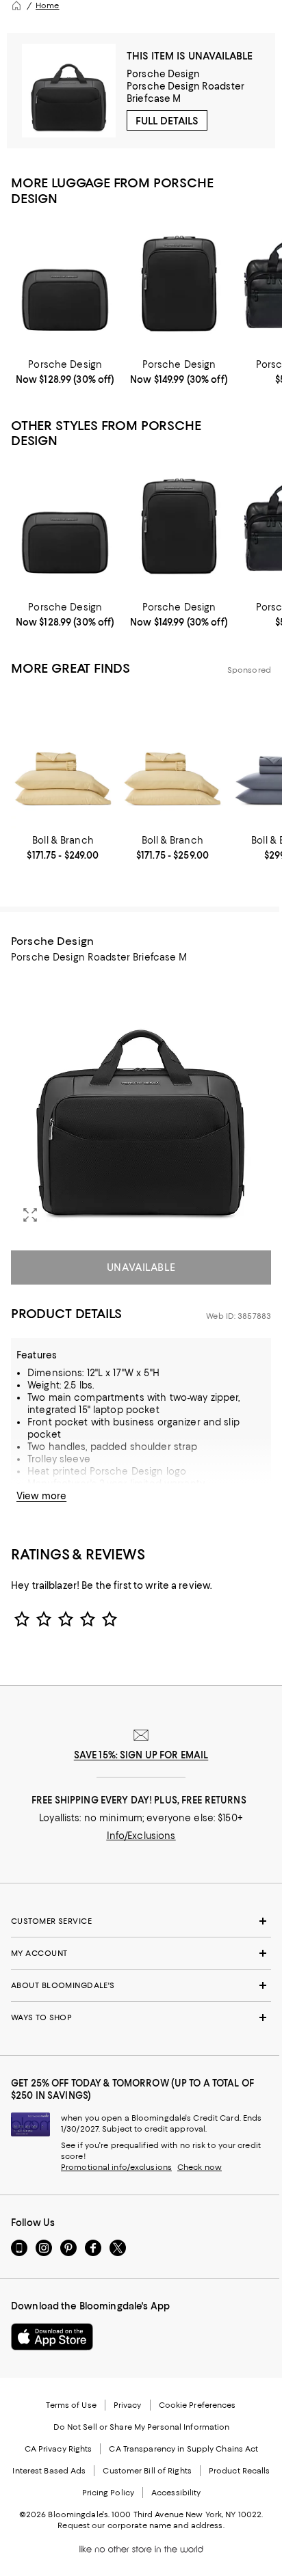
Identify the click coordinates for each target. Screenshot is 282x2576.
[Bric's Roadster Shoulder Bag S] (179, 285)
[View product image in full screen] (30, 1215)
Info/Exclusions (141, 1836)
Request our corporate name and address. (141, 2525)
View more (41, 1496)
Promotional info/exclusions (116, 2167)
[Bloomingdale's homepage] (16, 5)
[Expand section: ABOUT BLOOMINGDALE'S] (141, 1985)
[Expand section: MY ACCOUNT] (141, 1953)
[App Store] (52, 2337)
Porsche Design (163, 74)
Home (47, 5)
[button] (141, 1104)
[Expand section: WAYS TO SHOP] (141, 2017)
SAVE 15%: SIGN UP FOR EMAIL (141, 1755)
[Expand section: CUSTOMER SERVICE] (141, 1921)
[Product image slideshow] (141, 1104)
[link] (65, 372)
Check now (200, 2167)
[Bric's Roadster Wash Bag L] (65, 285)
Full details (167, 121)
